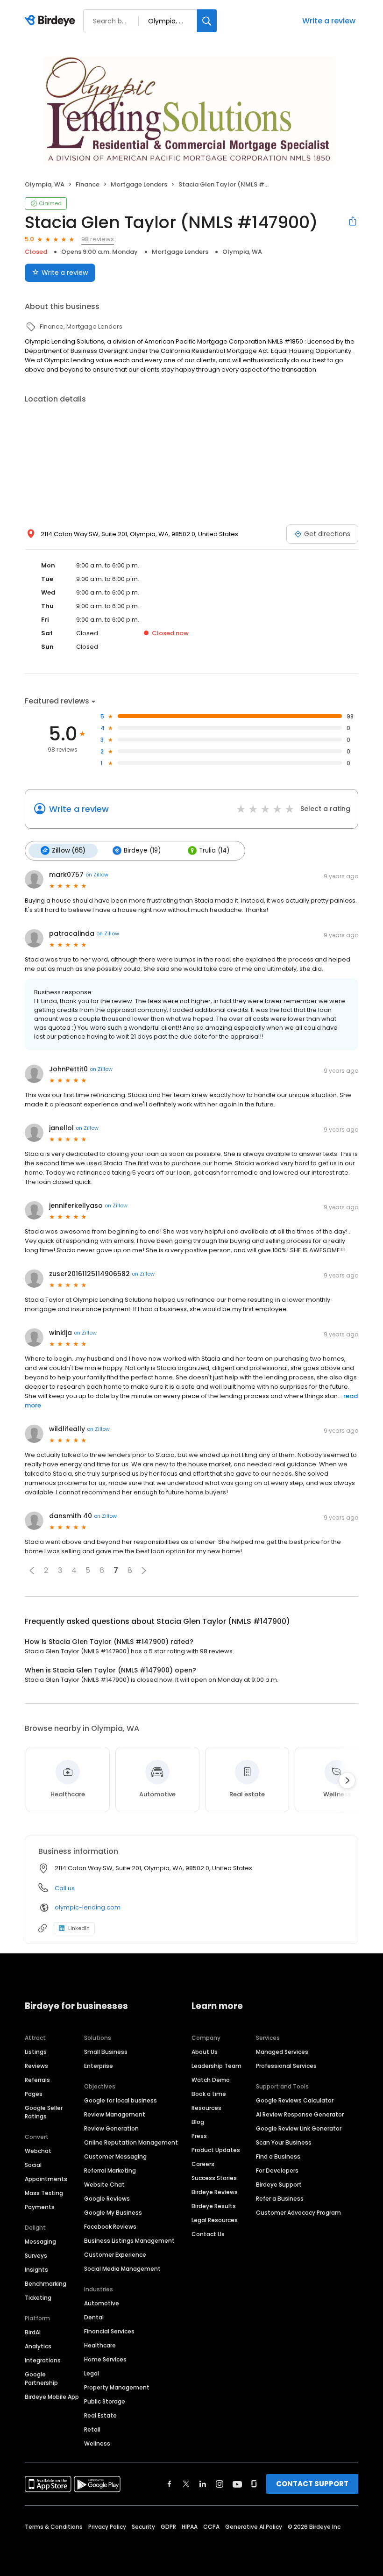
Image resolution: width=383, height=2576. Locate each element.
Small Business (106, 2052)
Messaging (40, 2242)
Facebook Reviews (110, 2227)
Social (33, 2165)
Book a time (209, 2094)
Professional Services (286, 2066)
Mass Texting (44, 2193)
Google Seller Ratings (44, 2112)
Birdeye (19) (142, 850)
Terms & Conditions (54, 2527)
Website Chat (104, 2185)
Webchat (38, 2151)
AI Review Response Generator (300, 2114)
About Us (205, 2052)
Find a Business (278, 2156)
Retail (92, 2429)
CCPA (211, 2527)
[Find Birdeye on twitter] (186, 2484)
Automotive (102, 2303)
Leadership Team (216, 2066)
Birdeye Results (214, 2206)
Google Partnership (41, 2379)
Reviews (36, 2066)
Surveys (36, 2256)
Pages (34, 2094)
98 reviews (98, 239)
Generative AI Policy (254, 2527)
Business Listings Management (129, 2241)
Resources (206, 2108)
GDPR (168, 2527)
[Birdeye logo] (52, 21)
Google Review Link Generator (299, 2128)
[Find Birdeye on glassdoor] (254, 2484)
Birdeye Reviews (215, 2192)
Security (143, 2527)
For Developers (277, 2171)
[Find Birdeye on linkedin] (203, 2484)
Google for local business (121, 2100)
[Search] (207, 21)
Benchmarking (46, 2284)
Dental (94, 2317)
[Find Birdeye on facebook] (170, 2484)
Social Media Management (122, 2269)
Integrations (43, 2360)
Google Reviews (107, 2199)
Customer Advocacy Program (298, 2213)
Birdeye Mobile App (52, 2397)
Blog (198, 2122)
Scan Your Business (284, 2142)
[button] (32, 1571)
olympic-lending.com (88, 1907)
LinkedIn (79, 1928)
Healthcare (100, 2345)
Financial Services (109, 2331)
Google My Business (113, 2213)
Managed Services (282, 2052)
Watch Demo (211, 2080)
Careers (203, 2164)
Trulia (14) (214, 850)
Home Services (105, 2359)
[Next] (347, 1780)
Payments (40, 2207)
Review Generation (111, 2128)
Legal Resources (215, 2220)
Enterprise (99, 2066)
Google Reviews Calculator (295, 2100)
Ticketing (38, 2298)
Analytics (38, 2346)
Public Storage (105, 2401)
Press (199, 2136)
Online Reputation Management (131, 2142)
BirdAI (33, 2332)
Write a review (329, 21)
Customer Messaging (115, 2156)
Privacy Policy (107, 2527)
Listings (36, 2052)
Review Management (115, 2114)
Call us (65, 1888)
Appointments (46, 2179)
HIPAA (190, 2527)
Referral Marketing (110, 2171)
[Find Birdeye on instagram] (220, 2484)
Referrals (37, 2080)
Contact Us (208, 2234)
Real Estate (100, 2415)
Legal (92, 2373)
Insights (36, 2270)
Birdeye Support (279, 2185)
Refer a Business (280, 2199)
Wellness (97, 2443)
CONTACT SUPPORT (312, 2484)
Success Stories (214, 2178)
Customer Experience (115, 2255)
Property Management (117, 2387)
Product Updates (216, 2150)
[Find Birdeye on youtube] (237, 2484)
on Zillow (97, 875)
